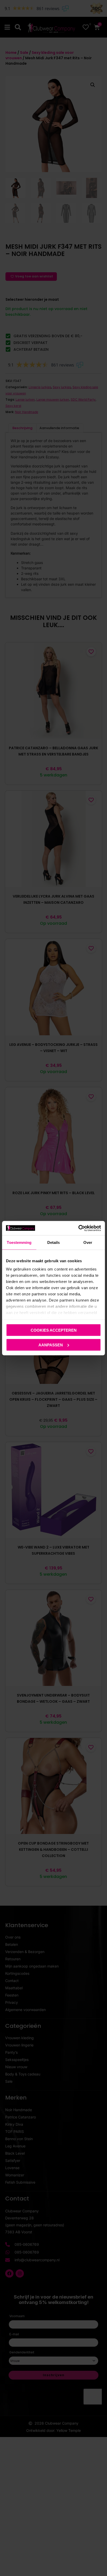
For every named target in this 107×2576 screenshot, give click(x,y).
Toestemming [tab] (19, 1242)
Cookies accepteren (54, 1330)
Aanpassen (51, 1345)
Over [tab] (88, 1242)
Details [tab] (54, 1242)
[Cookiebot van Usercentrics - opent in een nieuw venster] (78, 1228)
